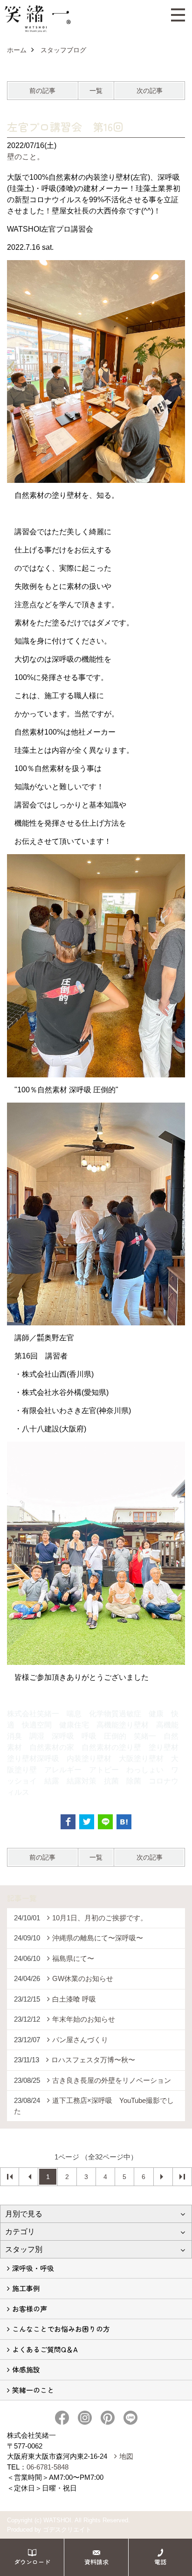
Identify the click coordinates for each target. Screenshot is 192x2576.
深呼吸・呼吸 (33, 2268)
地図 (126, 2456)
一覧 (96, 91)
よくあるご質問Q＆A (45, 2349)
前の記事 (42, 91)
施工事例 (26, 2288)
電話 (160, 2562)
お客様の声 (30, 2309)
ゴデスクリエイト (67, 2530)
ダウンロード (32, 2562)
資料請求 (96, 2562)
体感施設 (26, 2369)
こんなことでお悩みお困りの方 (61, 2329)
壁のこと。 (26, 157)
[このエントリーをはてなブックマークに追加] (124, 1822)
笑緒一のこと (33, 2390)
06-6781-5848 (48, 2467)
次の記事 (150, 91)
